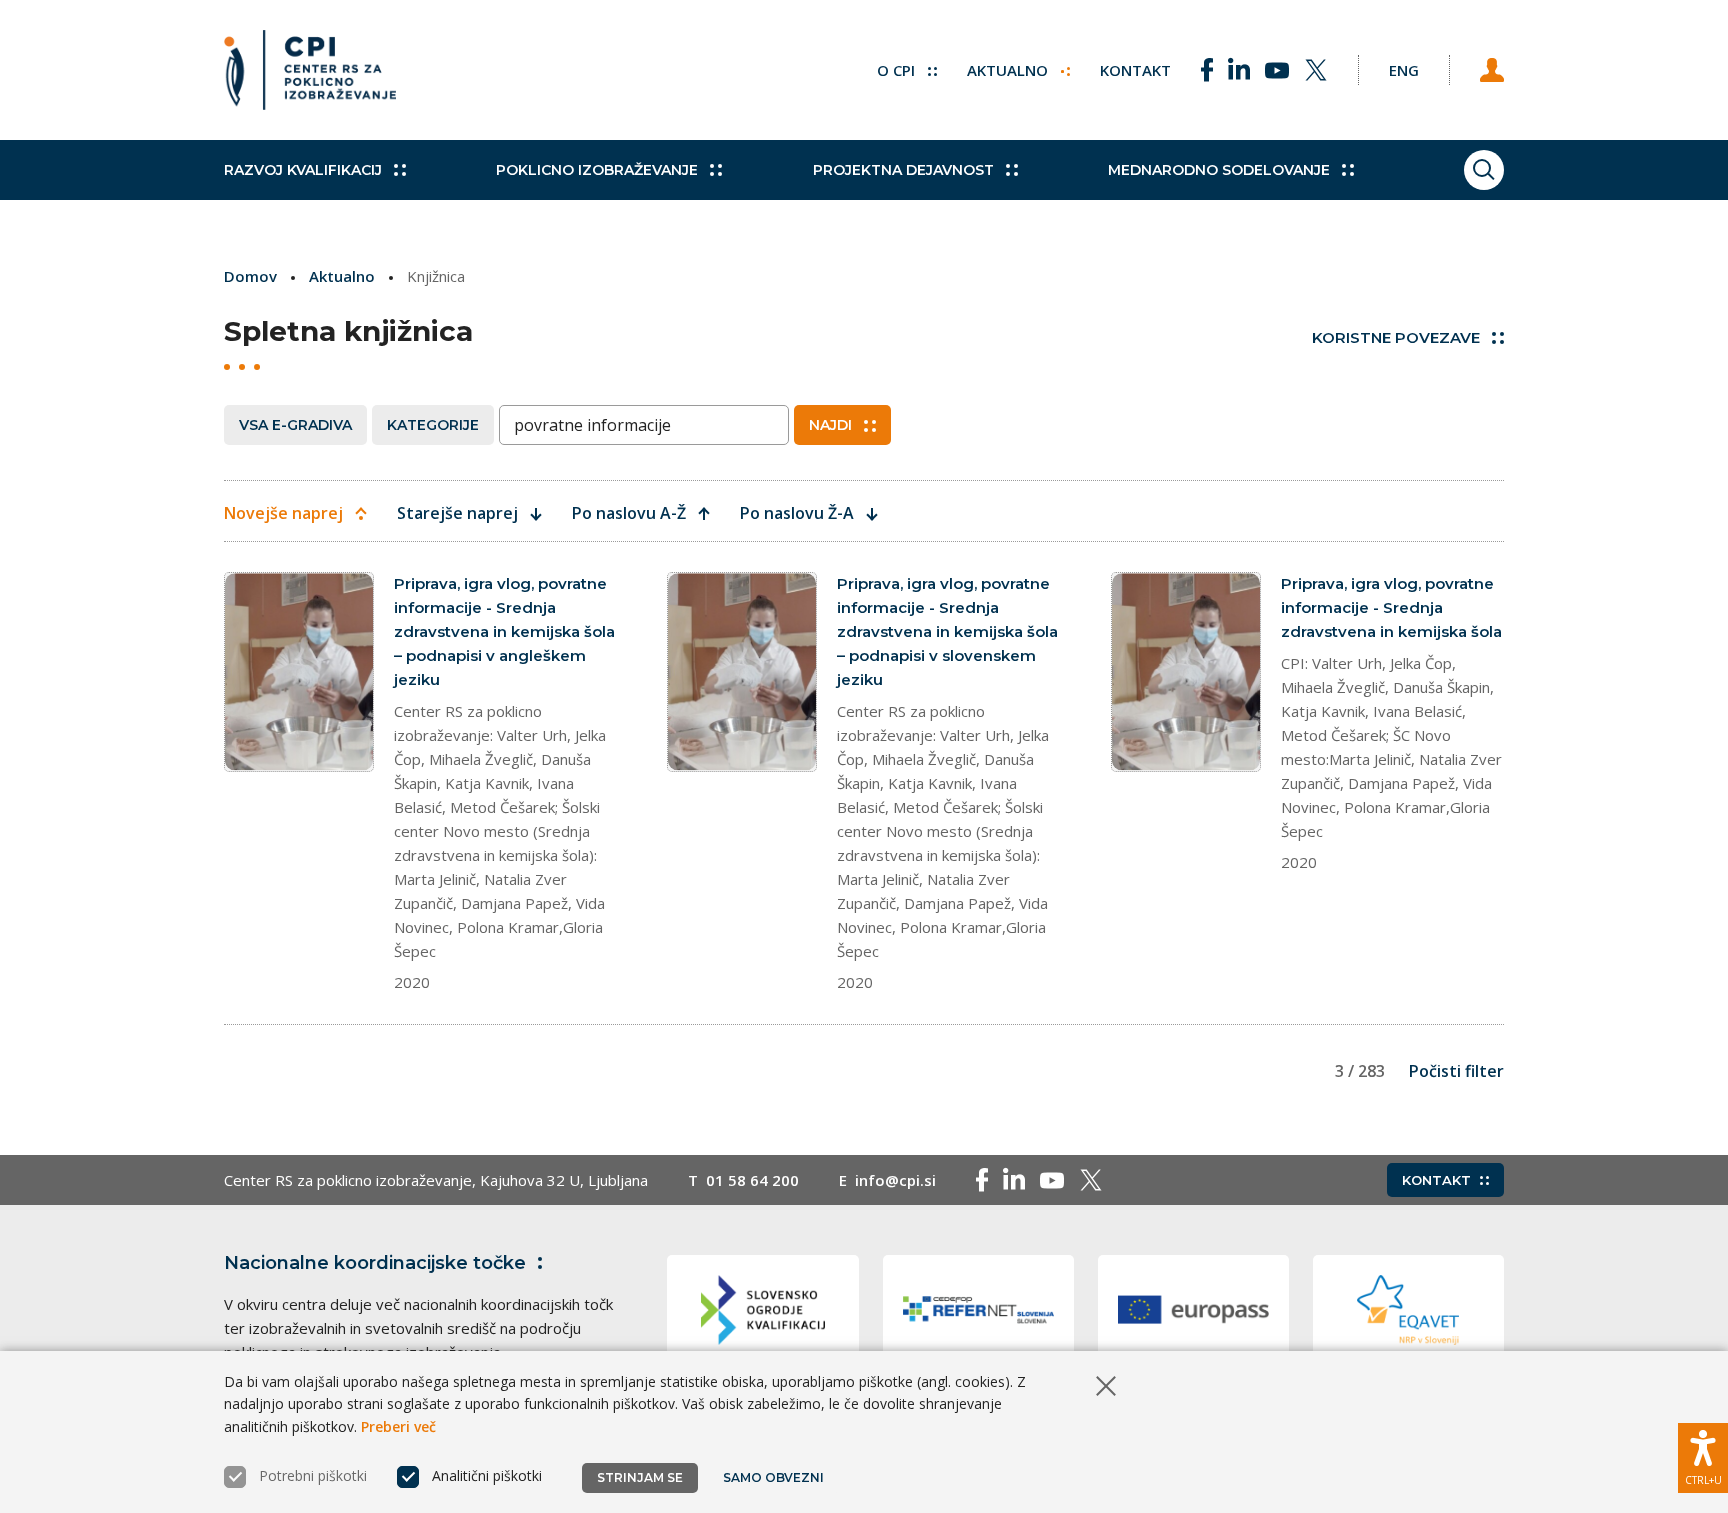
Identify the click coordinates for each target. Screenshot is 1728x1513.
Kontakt (1135, 70)
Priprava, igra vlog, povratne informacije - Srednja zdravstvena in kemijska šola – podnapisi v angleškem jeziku (504, 631)
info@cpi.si (895, 1180)
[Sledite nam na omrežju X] (1316, 70)
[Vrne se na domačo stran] (310, 70)
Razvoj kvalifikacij (303, 170)
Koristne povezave (1396, 337)
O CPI (898, 70)
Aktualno (1009, 70)
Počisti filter (1456, 1071)
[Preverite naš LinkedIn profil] (1239, 70)
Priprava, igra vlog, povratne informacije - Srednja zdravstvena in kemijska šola (1391, 607)
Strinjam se (640, 1477)
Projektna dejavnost (903, 170)
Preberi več (398, 1426)
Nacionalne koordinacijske (375, 1263)
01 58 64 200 (752, 1180)
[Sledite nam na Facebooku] (1207, 70)
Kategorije (433, 425)
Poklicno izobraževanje (597, 170)
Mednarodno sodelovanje (1219, 170)
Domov (250, 276)
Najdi (830, 425)
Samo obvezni (773, 1477)
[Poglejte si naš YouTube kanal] (1277, 70)
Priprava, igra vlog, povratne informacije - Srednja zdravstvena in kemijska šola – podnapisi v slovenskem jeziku (947, 631)
